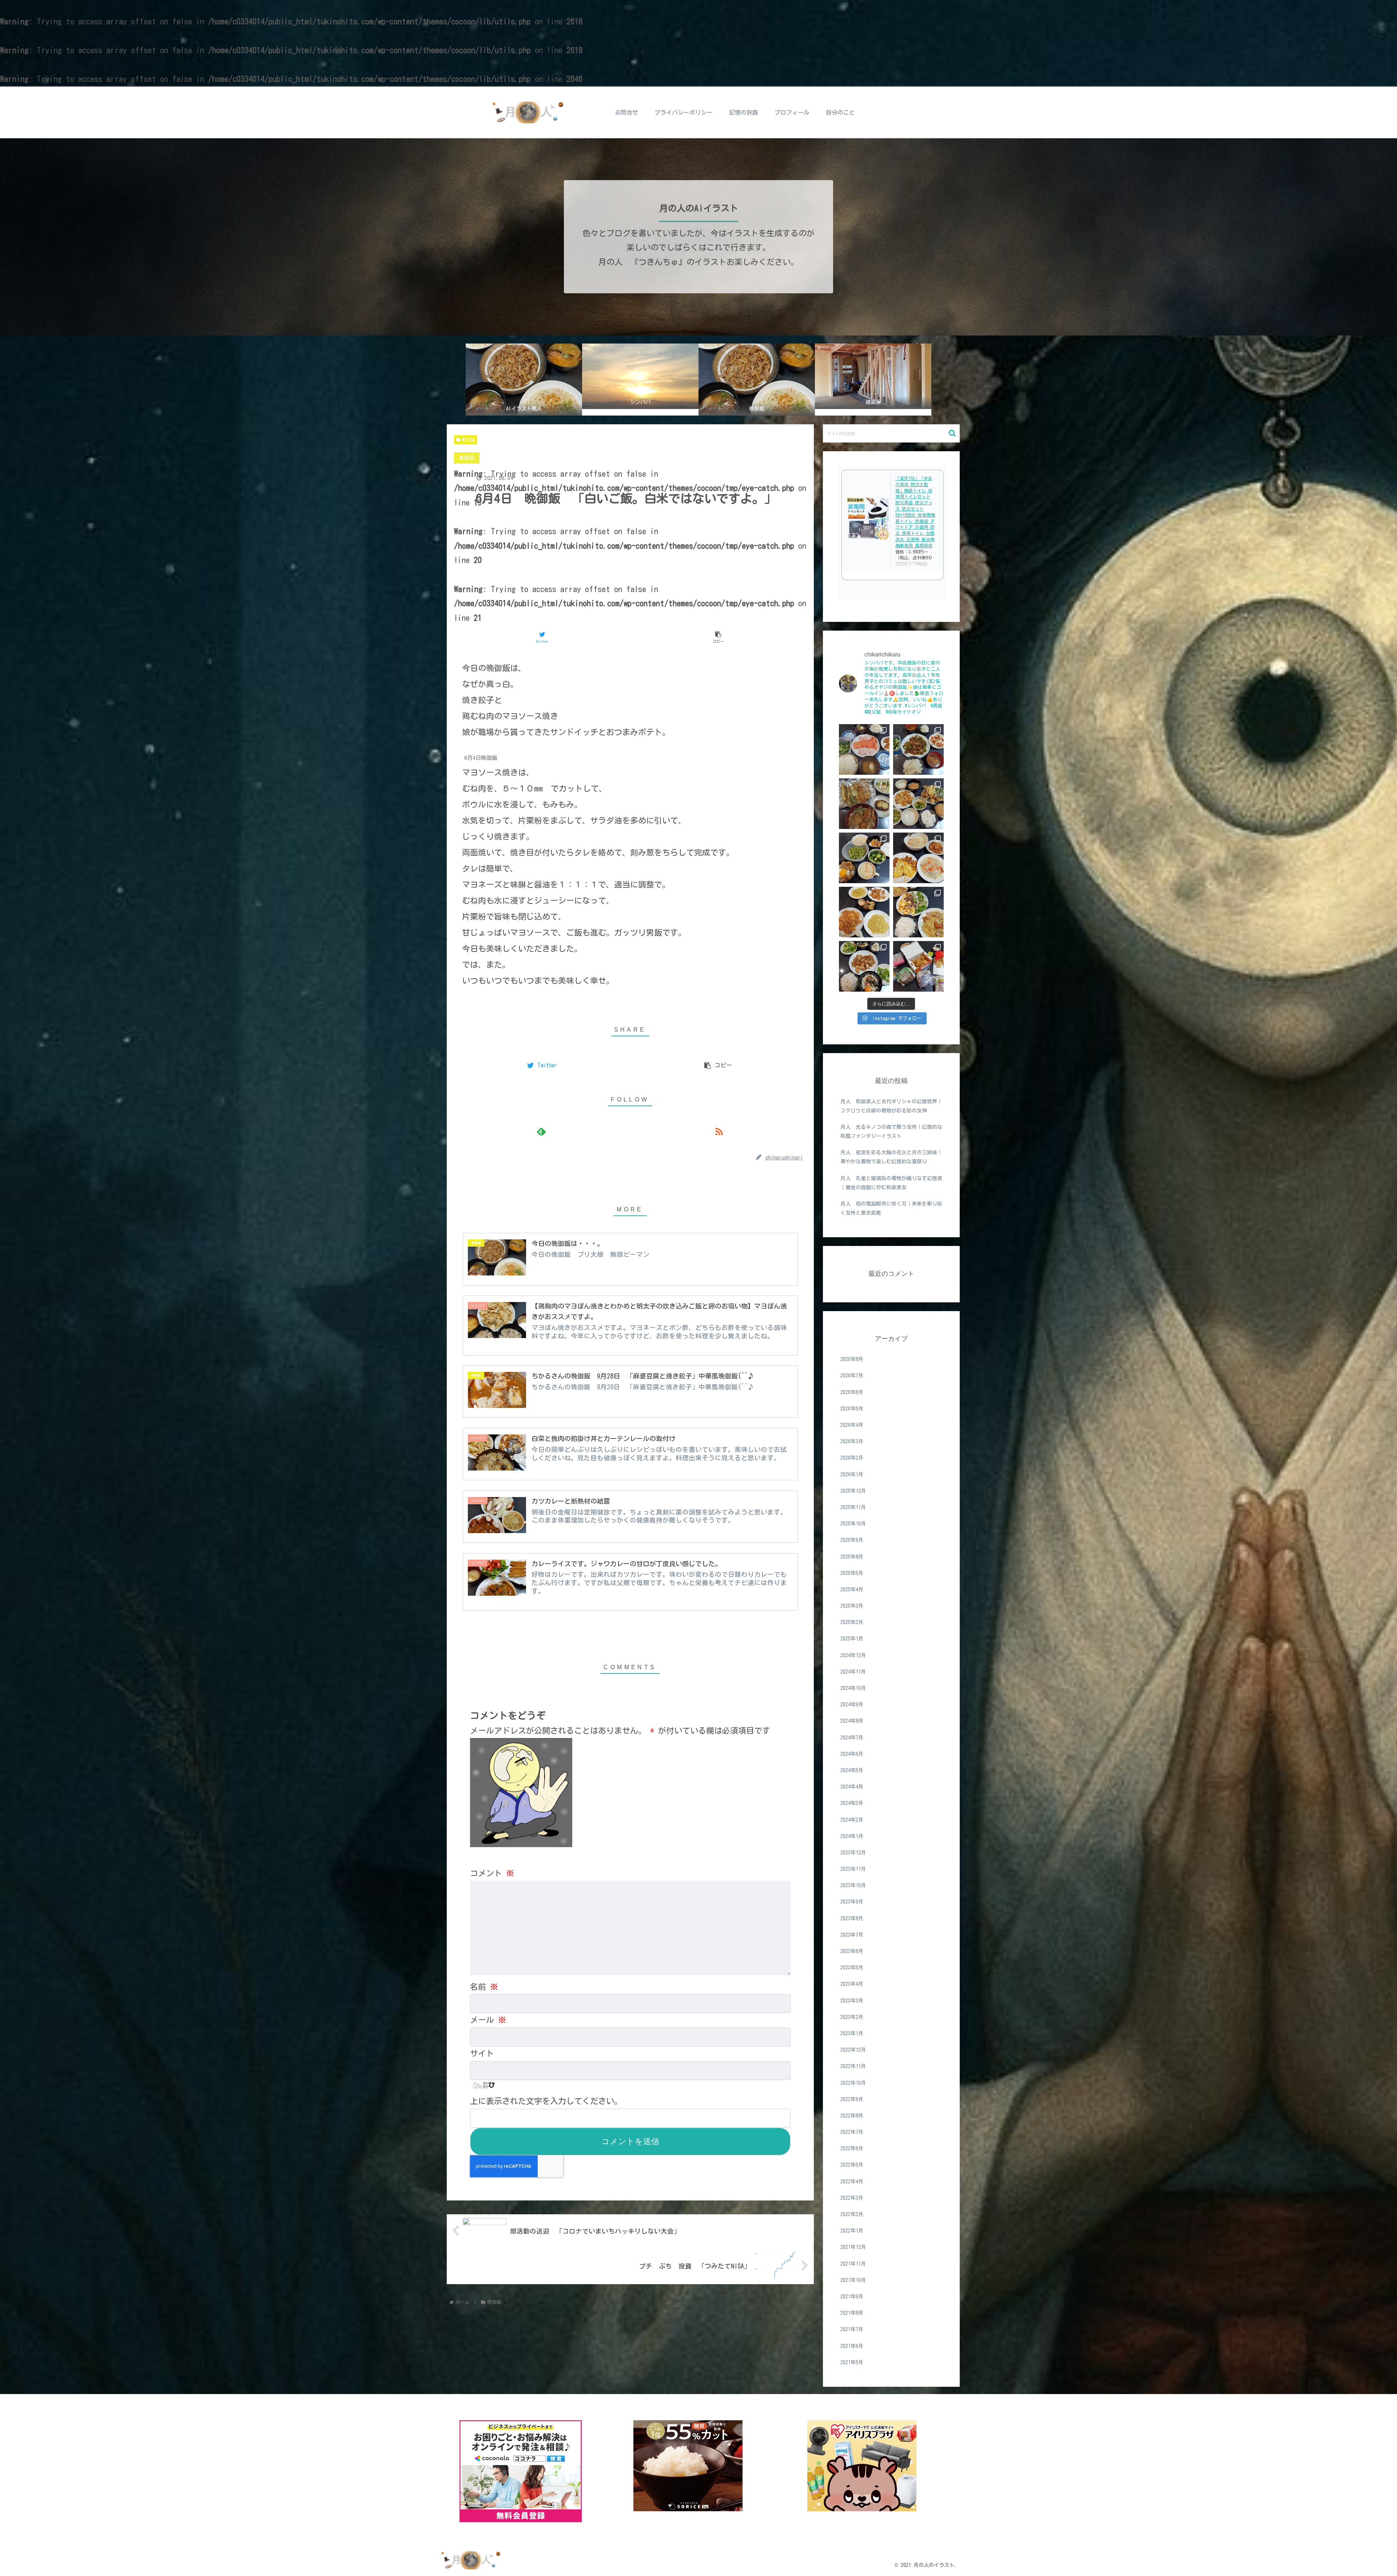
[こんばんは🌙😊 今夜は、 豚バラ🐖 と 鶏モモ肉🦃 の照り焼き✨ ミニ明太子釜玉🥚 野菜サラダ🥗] (864, 966)
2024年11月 (853, 1672)
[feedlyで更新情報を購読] (542, 1132)
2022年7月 (852, 2132)
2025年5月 (852, 1573)
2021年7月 (852, 2329)
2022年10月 (853, 2083)
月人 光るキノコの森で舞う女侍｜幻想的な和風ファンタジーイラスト (891, 1132)
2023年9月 (852, 1902)
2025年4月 (852, 1589)
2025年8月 (852, 1556)
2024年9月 (852, 1704)
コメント (492, 1873)
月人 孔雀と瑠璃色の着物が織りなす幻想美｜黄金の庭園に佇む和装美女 (891, 1183)
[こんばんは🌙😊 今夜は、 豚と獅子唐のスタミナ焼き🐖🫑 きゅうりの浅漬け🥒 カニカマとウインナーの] (918, 749)
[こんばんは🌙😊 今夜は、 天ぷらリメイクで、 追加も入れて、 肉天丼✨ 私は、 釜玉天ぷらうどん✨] (864, 804)
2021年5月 (852, 2362)
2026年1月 (852, 1474)
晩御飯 (468, 440)
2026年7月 (852, 1376)
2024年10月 (853, 1688)
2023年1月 (852, 2033)
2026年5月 (852, 1409)
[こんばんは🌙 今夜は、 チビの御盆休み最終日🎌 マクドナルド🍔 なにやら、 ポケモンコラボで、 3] (918, 966)
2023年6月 (852, 1951)
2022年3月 (852, 2198)
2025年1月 (852, 1639)
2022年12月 (853, 2050)
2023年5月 (852, 1968)
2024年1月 (852, 1836)
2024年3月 (852, 1803)
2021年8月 (852, 2313)
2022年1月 (852, 2231)
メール (488, 2020)
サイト (482, 2053)
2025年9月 (852, 1540)
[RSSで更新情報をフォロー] (719, 1132)
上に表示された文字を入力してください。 (546, 2101)
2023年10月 (853, 1885)
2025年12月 (853, 1491)
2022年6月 (852, 2148)
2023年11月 (853, 1869)
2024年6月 (852, 1754)
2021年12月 (853, 2247)
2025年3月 (852, 1606)
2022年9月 (852, 2099)
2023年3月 (852, 2000)
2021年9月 (852, 2297)
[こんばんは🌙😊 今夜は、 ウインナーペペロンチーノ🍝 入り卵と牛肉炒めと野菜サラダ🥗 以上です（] (918, 912)
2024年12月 (853, 1655)
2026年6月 (852, 1392)
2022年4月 (852, 2182)
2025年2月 (852, 1622)
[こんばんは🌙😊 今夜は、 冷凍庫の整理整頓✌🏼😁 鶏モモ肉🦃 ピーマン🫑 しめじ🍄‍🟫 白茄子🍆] (918, 804)
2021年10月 (853, 2280)
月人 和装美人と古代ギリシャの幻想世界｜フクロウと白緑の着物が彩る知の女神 (891, 1106)
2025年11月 (853, 1507)
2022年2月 (852, 2214)
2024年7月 (852, 1737)
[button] (952, 433)
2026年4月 (852, 1425)
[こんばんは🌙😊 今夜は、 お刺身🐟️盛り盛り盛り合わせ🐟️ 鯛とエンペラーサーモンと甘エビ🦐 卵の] (864, 749)
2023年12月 (853, 1853)
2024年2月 (852, 1819)
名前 (484, 1987)
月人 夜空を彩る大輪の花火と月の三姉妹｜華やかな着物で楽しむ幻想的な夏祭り (891, 1157)
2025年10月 (853, 1524)
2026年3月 (852, 1441)
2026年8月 (852, 1359)
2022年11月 (853, 2066)
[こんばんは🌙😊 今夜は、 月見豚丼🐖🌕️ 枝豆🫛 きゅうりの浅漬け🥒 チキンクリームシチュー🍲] (864, 858)
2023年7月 (852, 1935)
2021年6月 (852, 2346)
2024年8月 (852, 1721)
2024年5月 (852, 1770)
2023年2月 (852, 2017)
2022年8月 (852, 2116)
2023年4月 (852, 1984)
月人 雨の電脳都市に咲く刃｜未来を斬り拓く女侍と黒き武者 (891, 1208)
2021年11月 (853, 2263)
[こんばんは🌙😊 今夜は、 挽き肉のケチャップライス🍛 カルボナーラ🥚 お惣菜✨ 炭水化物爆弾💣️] (864, 912)
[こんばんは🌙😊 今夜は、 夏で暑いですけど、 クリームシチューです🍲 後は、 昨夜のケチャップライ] (918, 858)
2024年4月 (852, 1787)
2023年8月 (852, 1918)
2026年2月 (852, 1458)
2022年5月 (852, 2165)
